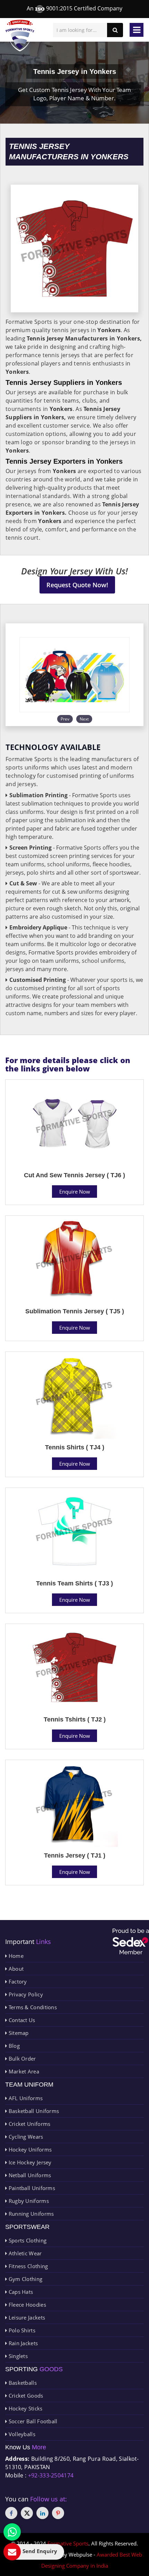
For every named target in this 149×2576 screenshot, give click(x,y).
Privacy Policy (25, 1994)
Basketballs (22, 2383)
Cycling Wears (25, 2137)
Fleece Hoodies (27, 2305)
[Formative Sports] (20, 36)
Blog (13, 2046)
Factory (17, 1981)
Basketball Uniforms (33, 2111)
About (15, 1969)
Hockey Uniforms (29, 2149)
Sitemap (18, 2033)
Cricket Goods (25, 2396)
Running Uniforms (30, 2214)
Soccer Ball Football (32, 2421)
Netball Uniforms (29, 2175)
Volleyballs (21, 2434)
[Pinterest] (58, 2513)
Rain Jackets (22, 2343)
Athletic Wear (24, 2253)
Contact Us (21, 2020)
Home (15, 1956)
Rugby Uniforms (28, 2201)
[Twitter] (27, 2513)
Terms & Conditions (32, 2007)
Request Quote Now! (77, 585)
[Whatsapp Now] (12, 2532)
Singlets (17, 2356)
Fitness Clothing (27, 2266)
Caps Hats (20, 2292)
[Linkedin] (42, 2513)
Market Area (23, 2071)
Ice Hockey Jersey (29, 2162)
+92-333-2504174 (51, 2475)
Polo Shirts (21, 2330)
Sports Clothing (27, 2240)
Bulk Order (21, 2059)
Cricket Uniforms (29, 2124)
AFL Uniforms (25, 2098)
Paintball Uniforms (31, 2188)
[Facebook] (11, 2513)
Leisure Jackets (26, 2317)
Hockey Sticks (25, 2408)
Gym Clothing (25, 2279)
